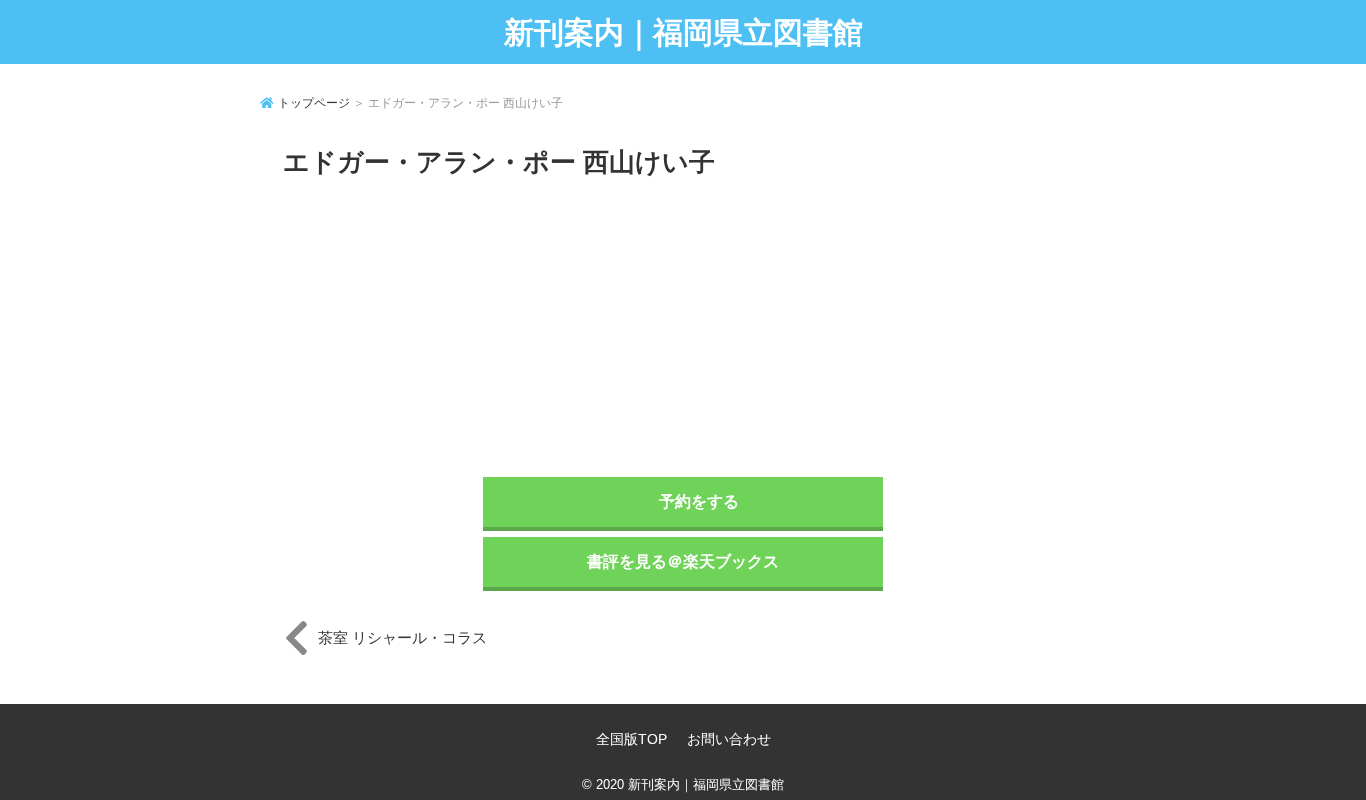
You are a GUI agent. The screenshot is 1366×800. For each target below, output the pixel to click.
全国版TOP (631, 739)
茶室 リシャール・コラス (402, 637)
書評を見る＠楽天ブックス (683, 561)
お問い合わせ (729, 739)
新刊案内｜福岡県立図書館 (683, 32)
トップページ (314, 103)
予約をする (699, 501)
